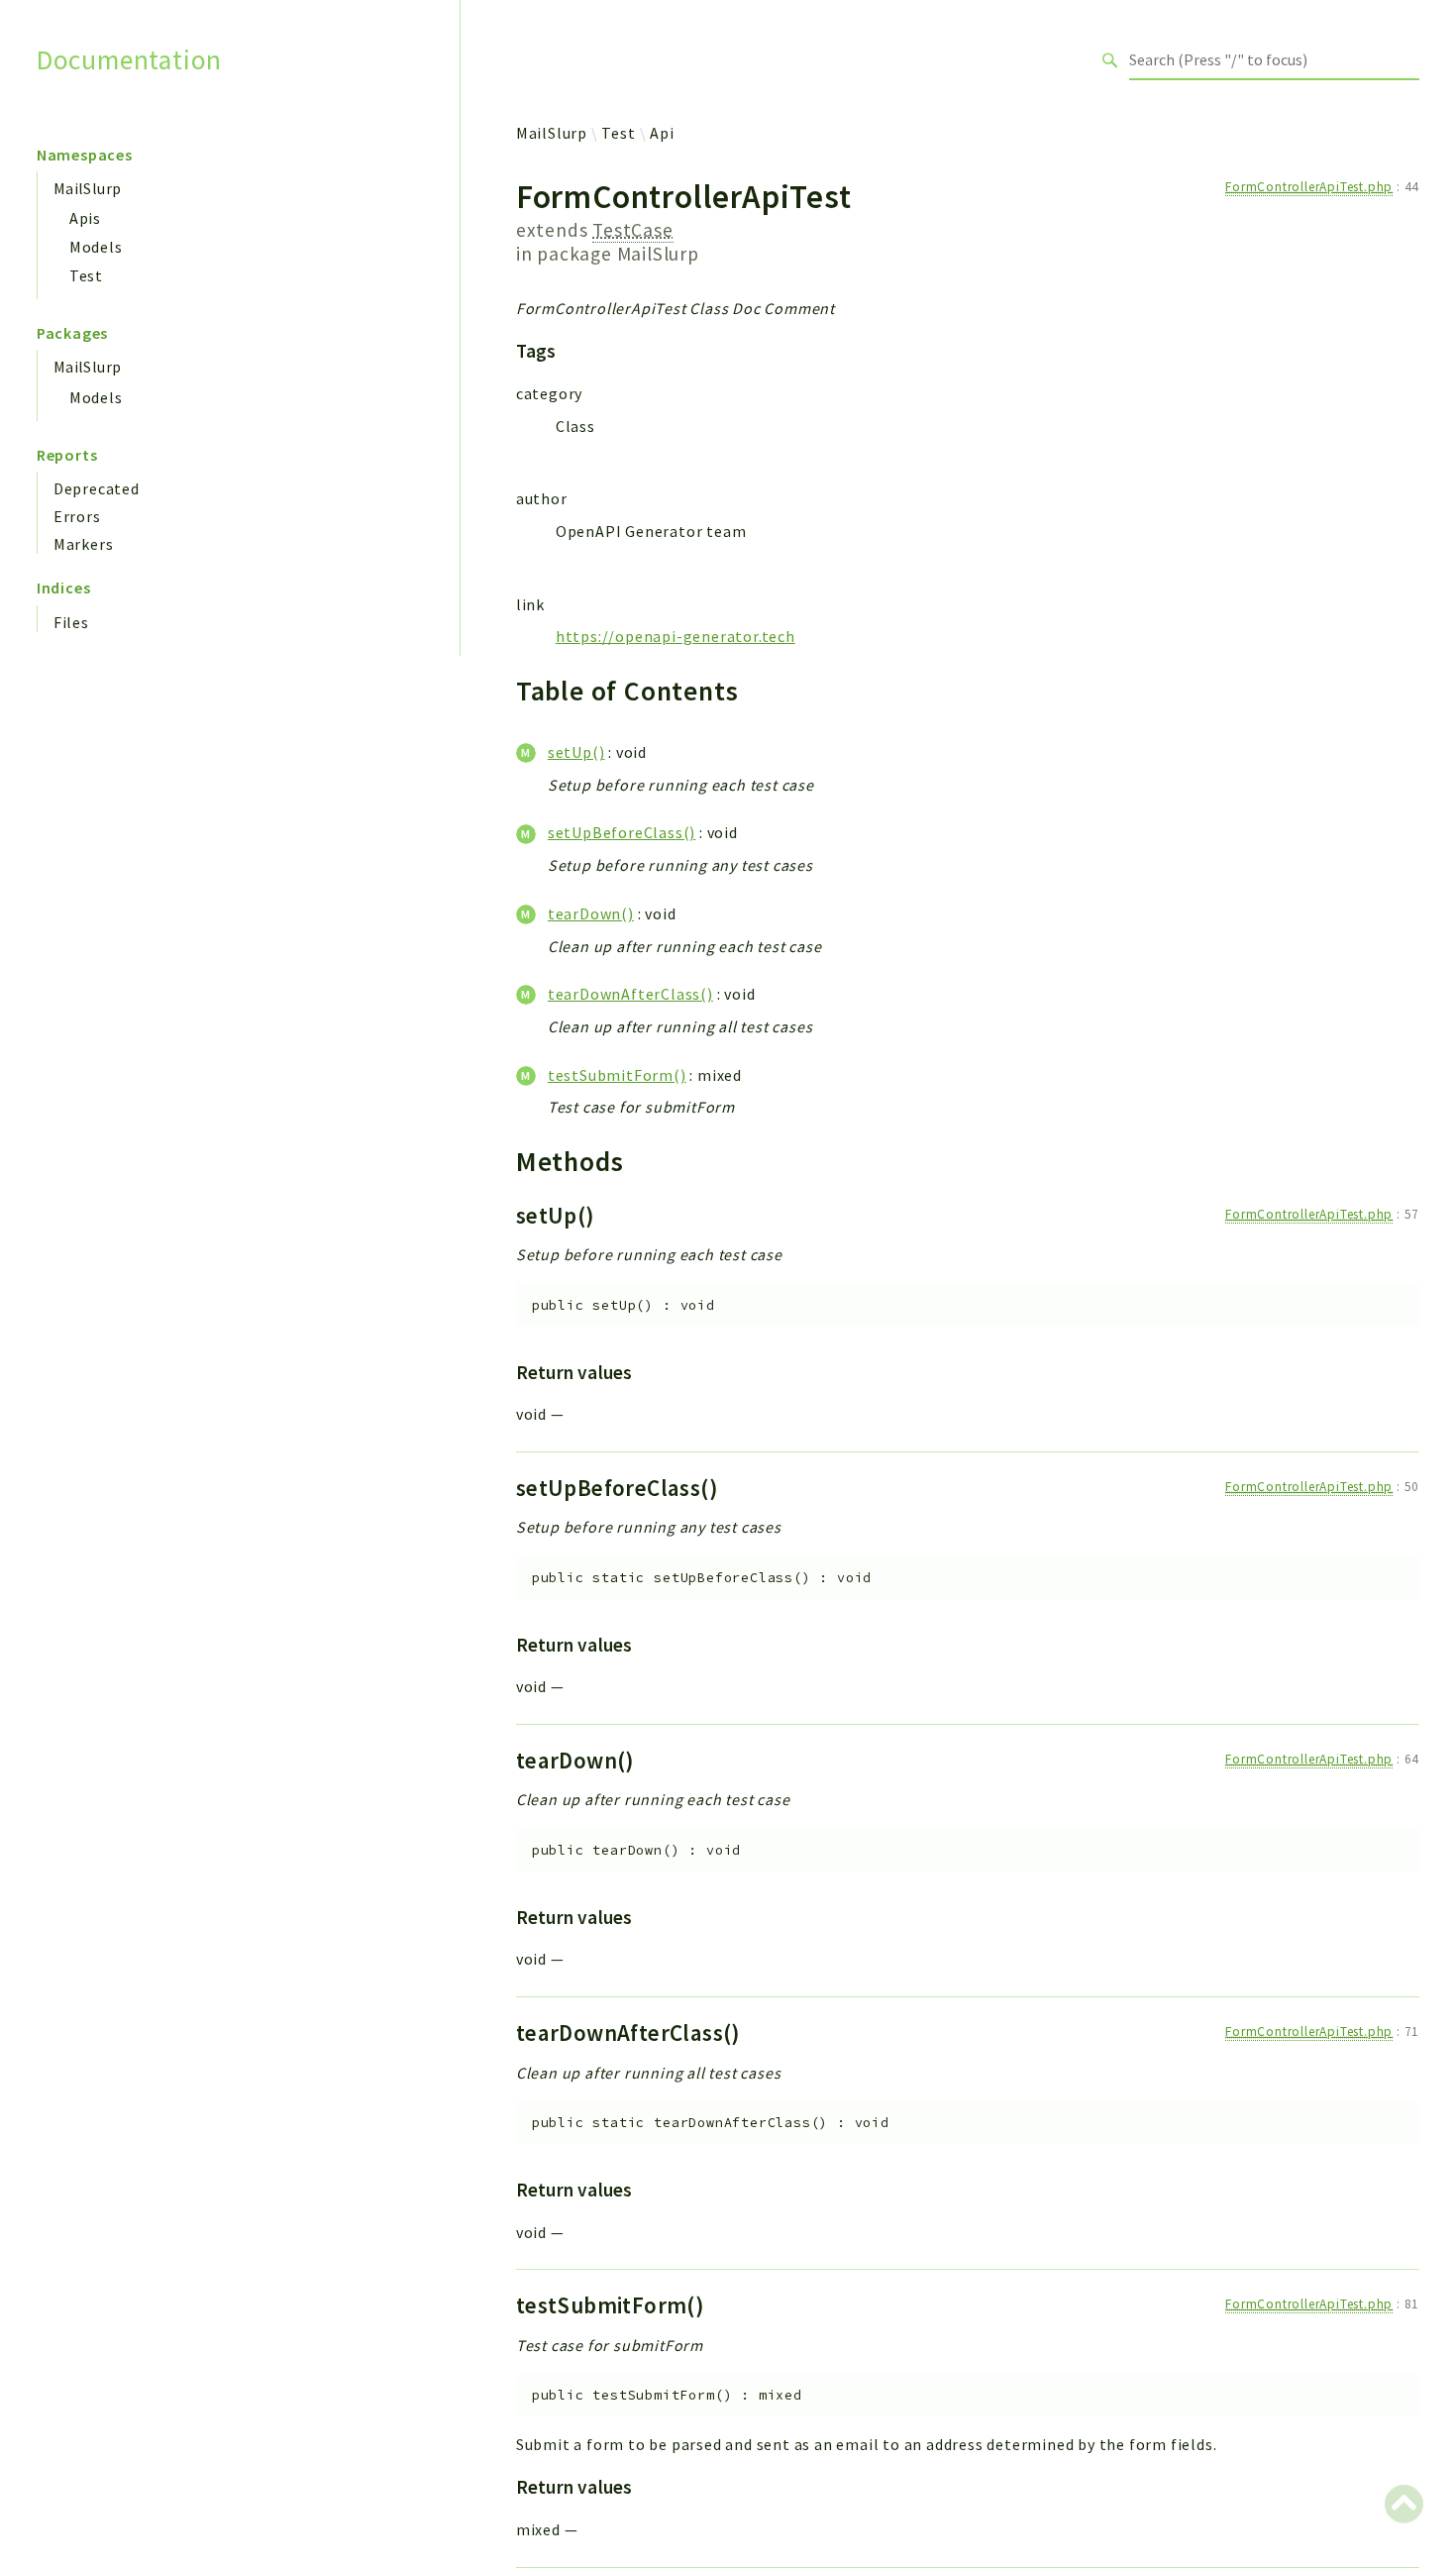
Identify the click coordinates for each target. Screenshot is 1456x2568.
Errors (77, 516)
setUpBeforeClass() (622, 832)
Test (86, 275)
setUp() (576, 752)
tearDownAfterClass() (630, 994)
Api (662, 133)
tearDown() (591, 913)
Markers (84, 544)
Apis (85, 218)
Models (96, 247)
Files (71, 622)
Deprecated (97, 488)
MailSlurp (88, 188)
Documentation (129, 60)
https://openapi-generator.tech (676, 636)
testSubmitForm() (617, 1075)
